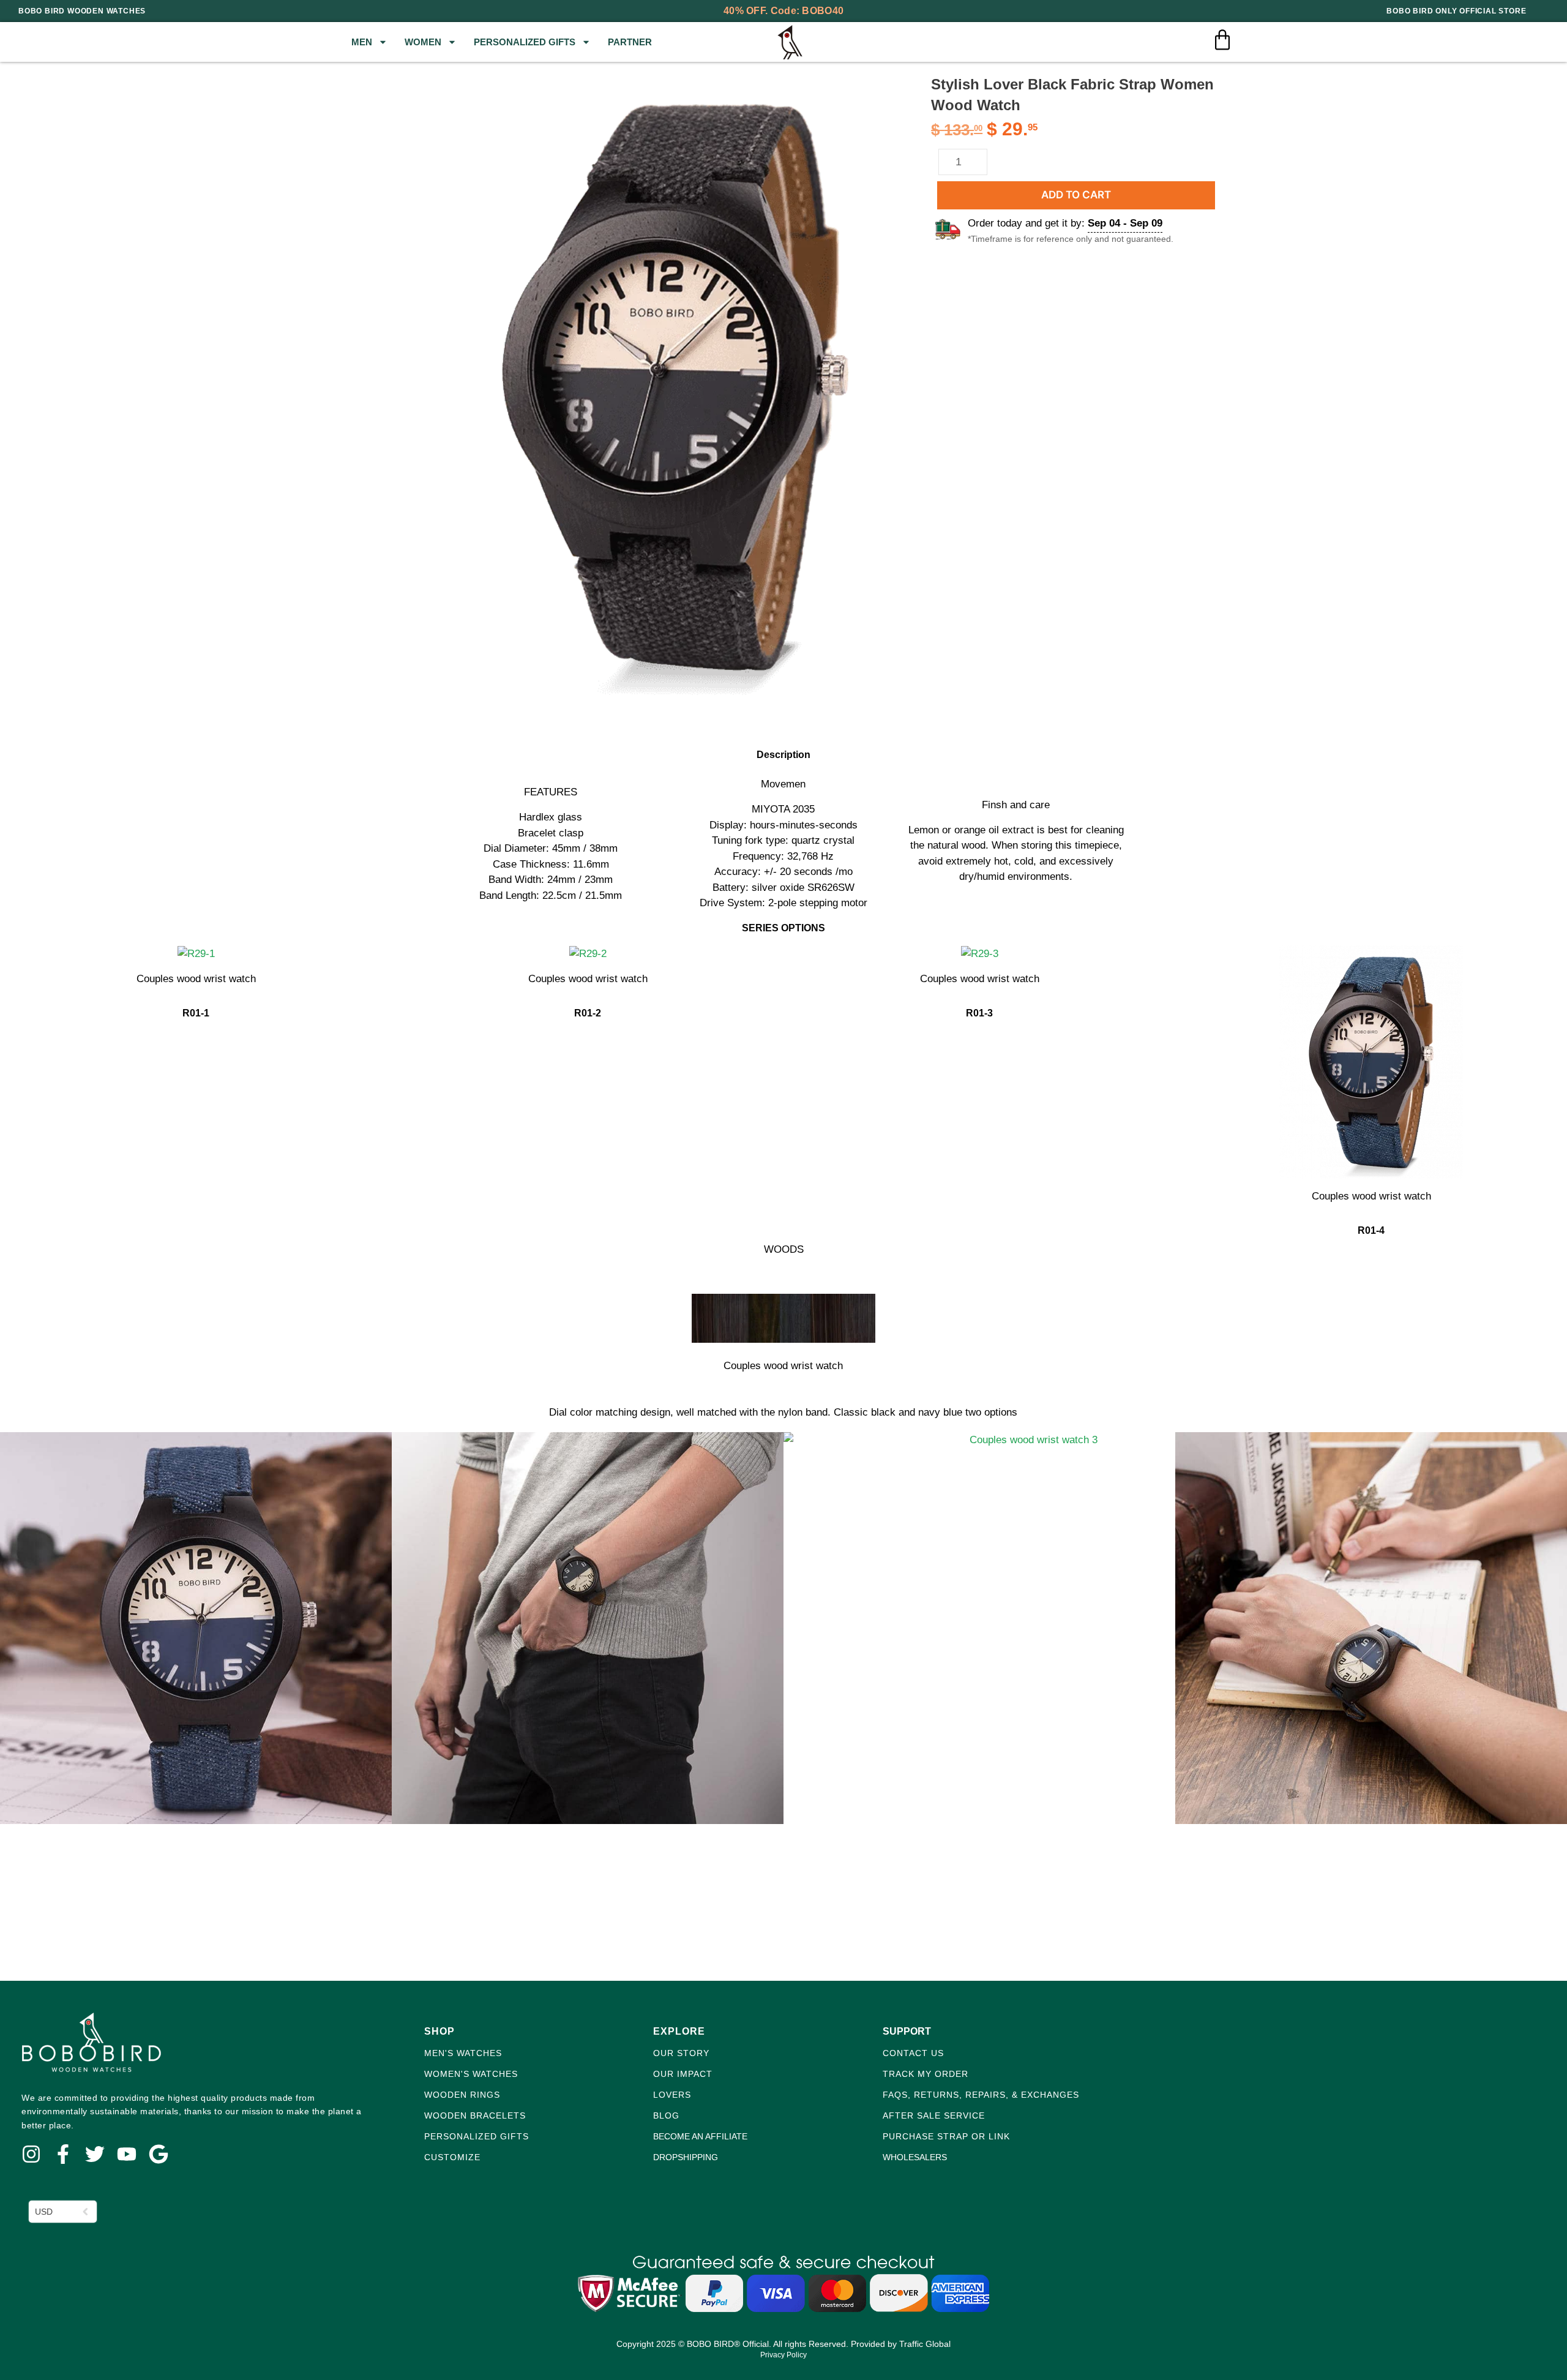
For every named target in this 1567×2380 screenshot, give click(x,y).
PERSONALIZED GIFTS (477, 2136)
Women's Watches (471, 2074)
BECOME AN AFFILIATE (700, 2136)
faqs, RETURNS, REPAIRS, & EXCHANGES (981, 2095)
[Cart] (1222, 40)
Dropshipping (686, 2157)
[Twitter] (95, 2154)
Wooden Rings (462, 2095)
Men (362, 42)
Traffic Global (925, 2344)
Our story (681, 2053)
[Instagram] (31, 2154)
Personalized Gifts (525, 42)
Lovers (672, 2095)
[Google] (159, 2154)
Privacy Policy (783, 2355)
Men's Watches (463, 2053)
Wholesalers (915, 2157)
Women (423, 42)
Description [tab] (48, 728)
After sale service (934, 2115)
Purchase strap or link (946, 2136)
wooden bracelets (475, 2115)
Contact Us (913, 2053)
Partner (630, 42)
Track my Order (926, 2074)
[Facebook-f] (63, 2154)
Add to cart (1076, 195)
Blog (666, 2115)
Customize (452, 2157)
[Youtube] (127, 2154)
